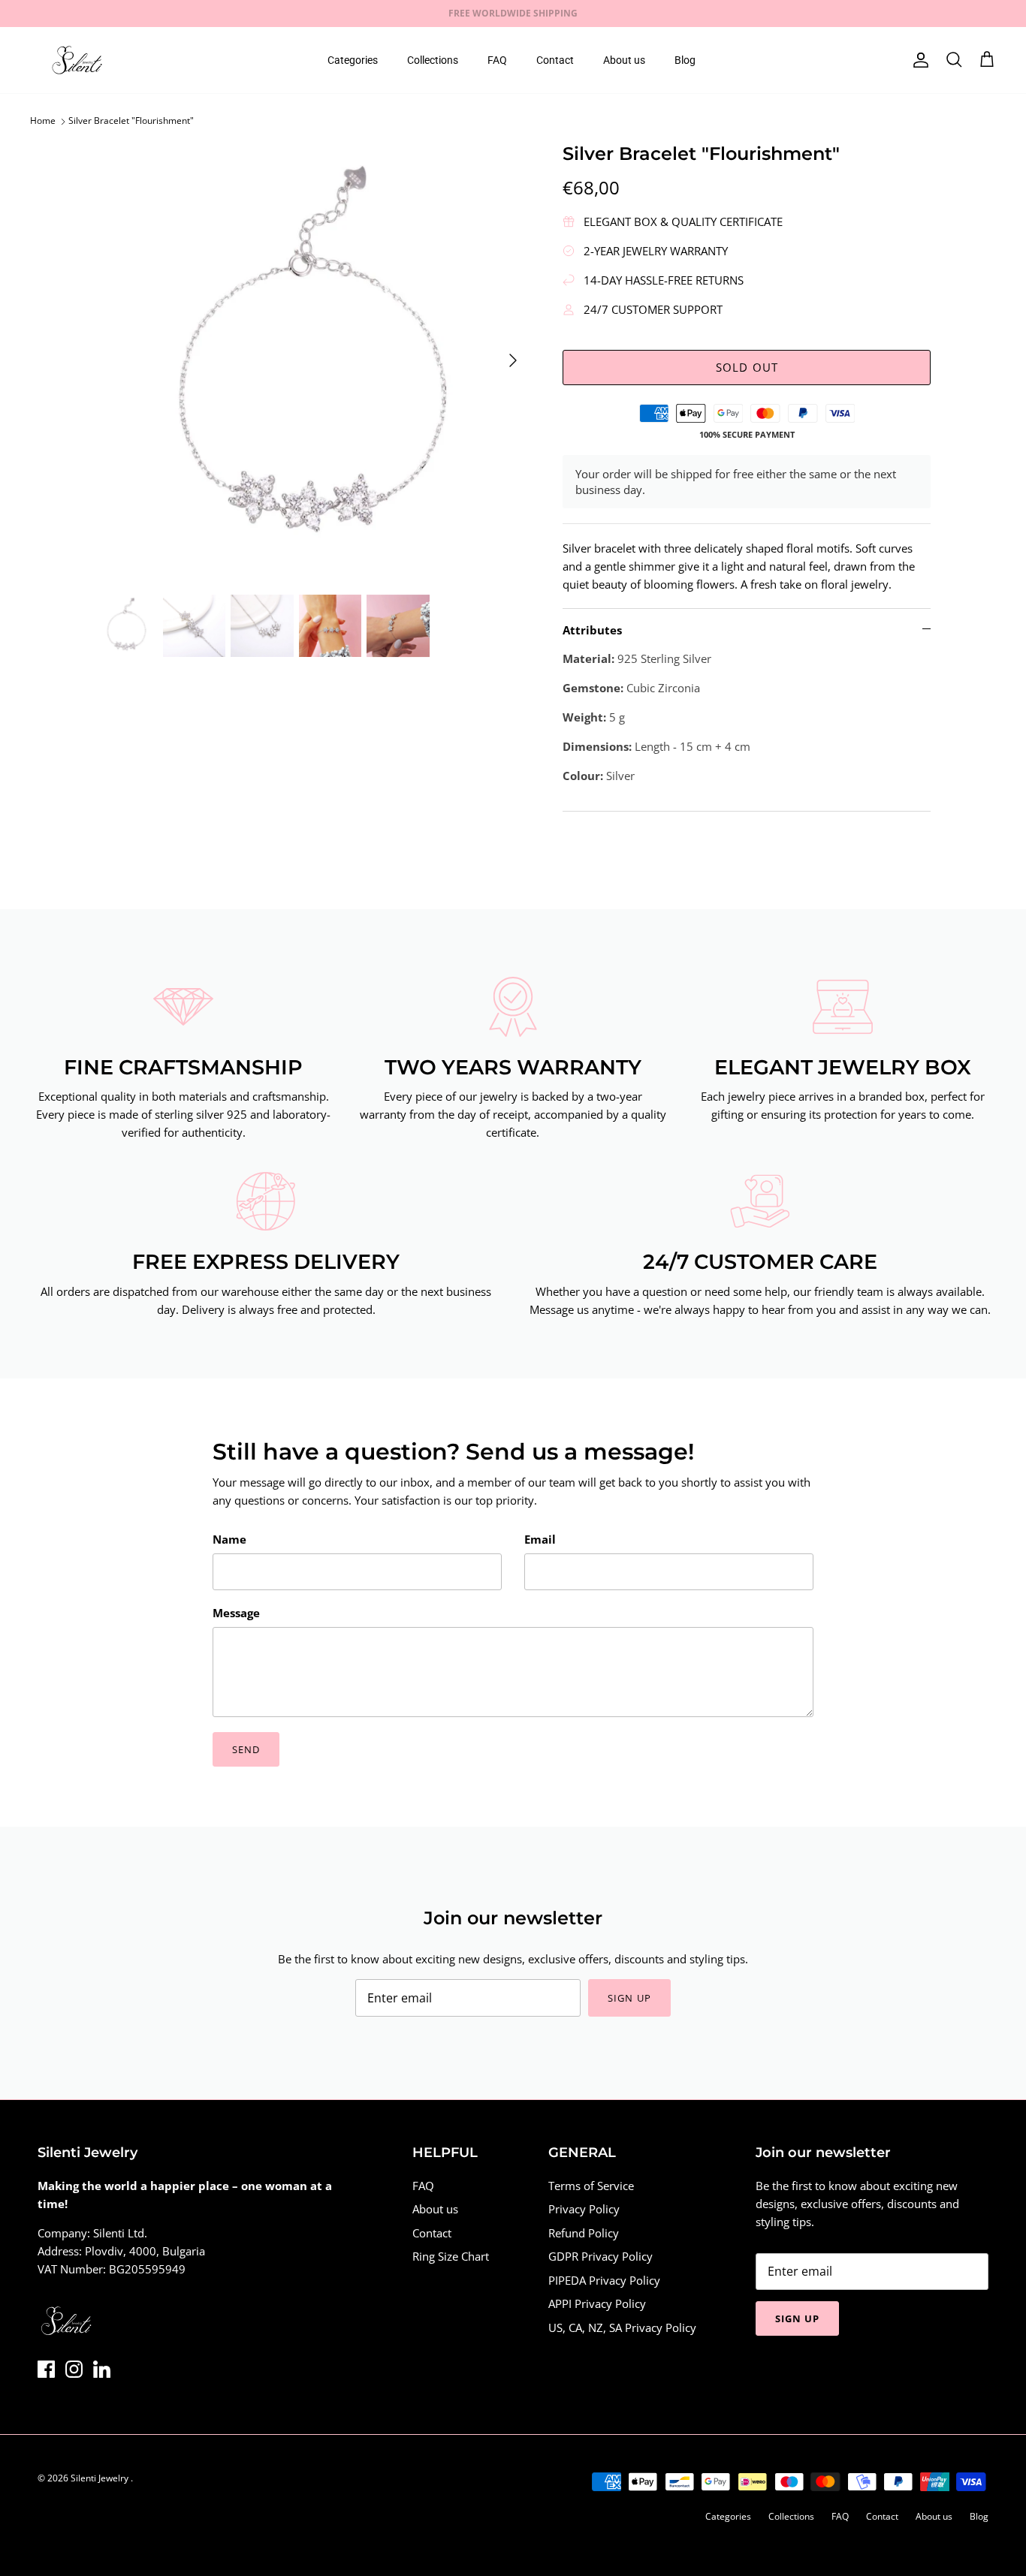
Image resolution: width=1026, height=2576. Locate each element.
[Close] (795, 1168)
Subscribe (377, 1348)
